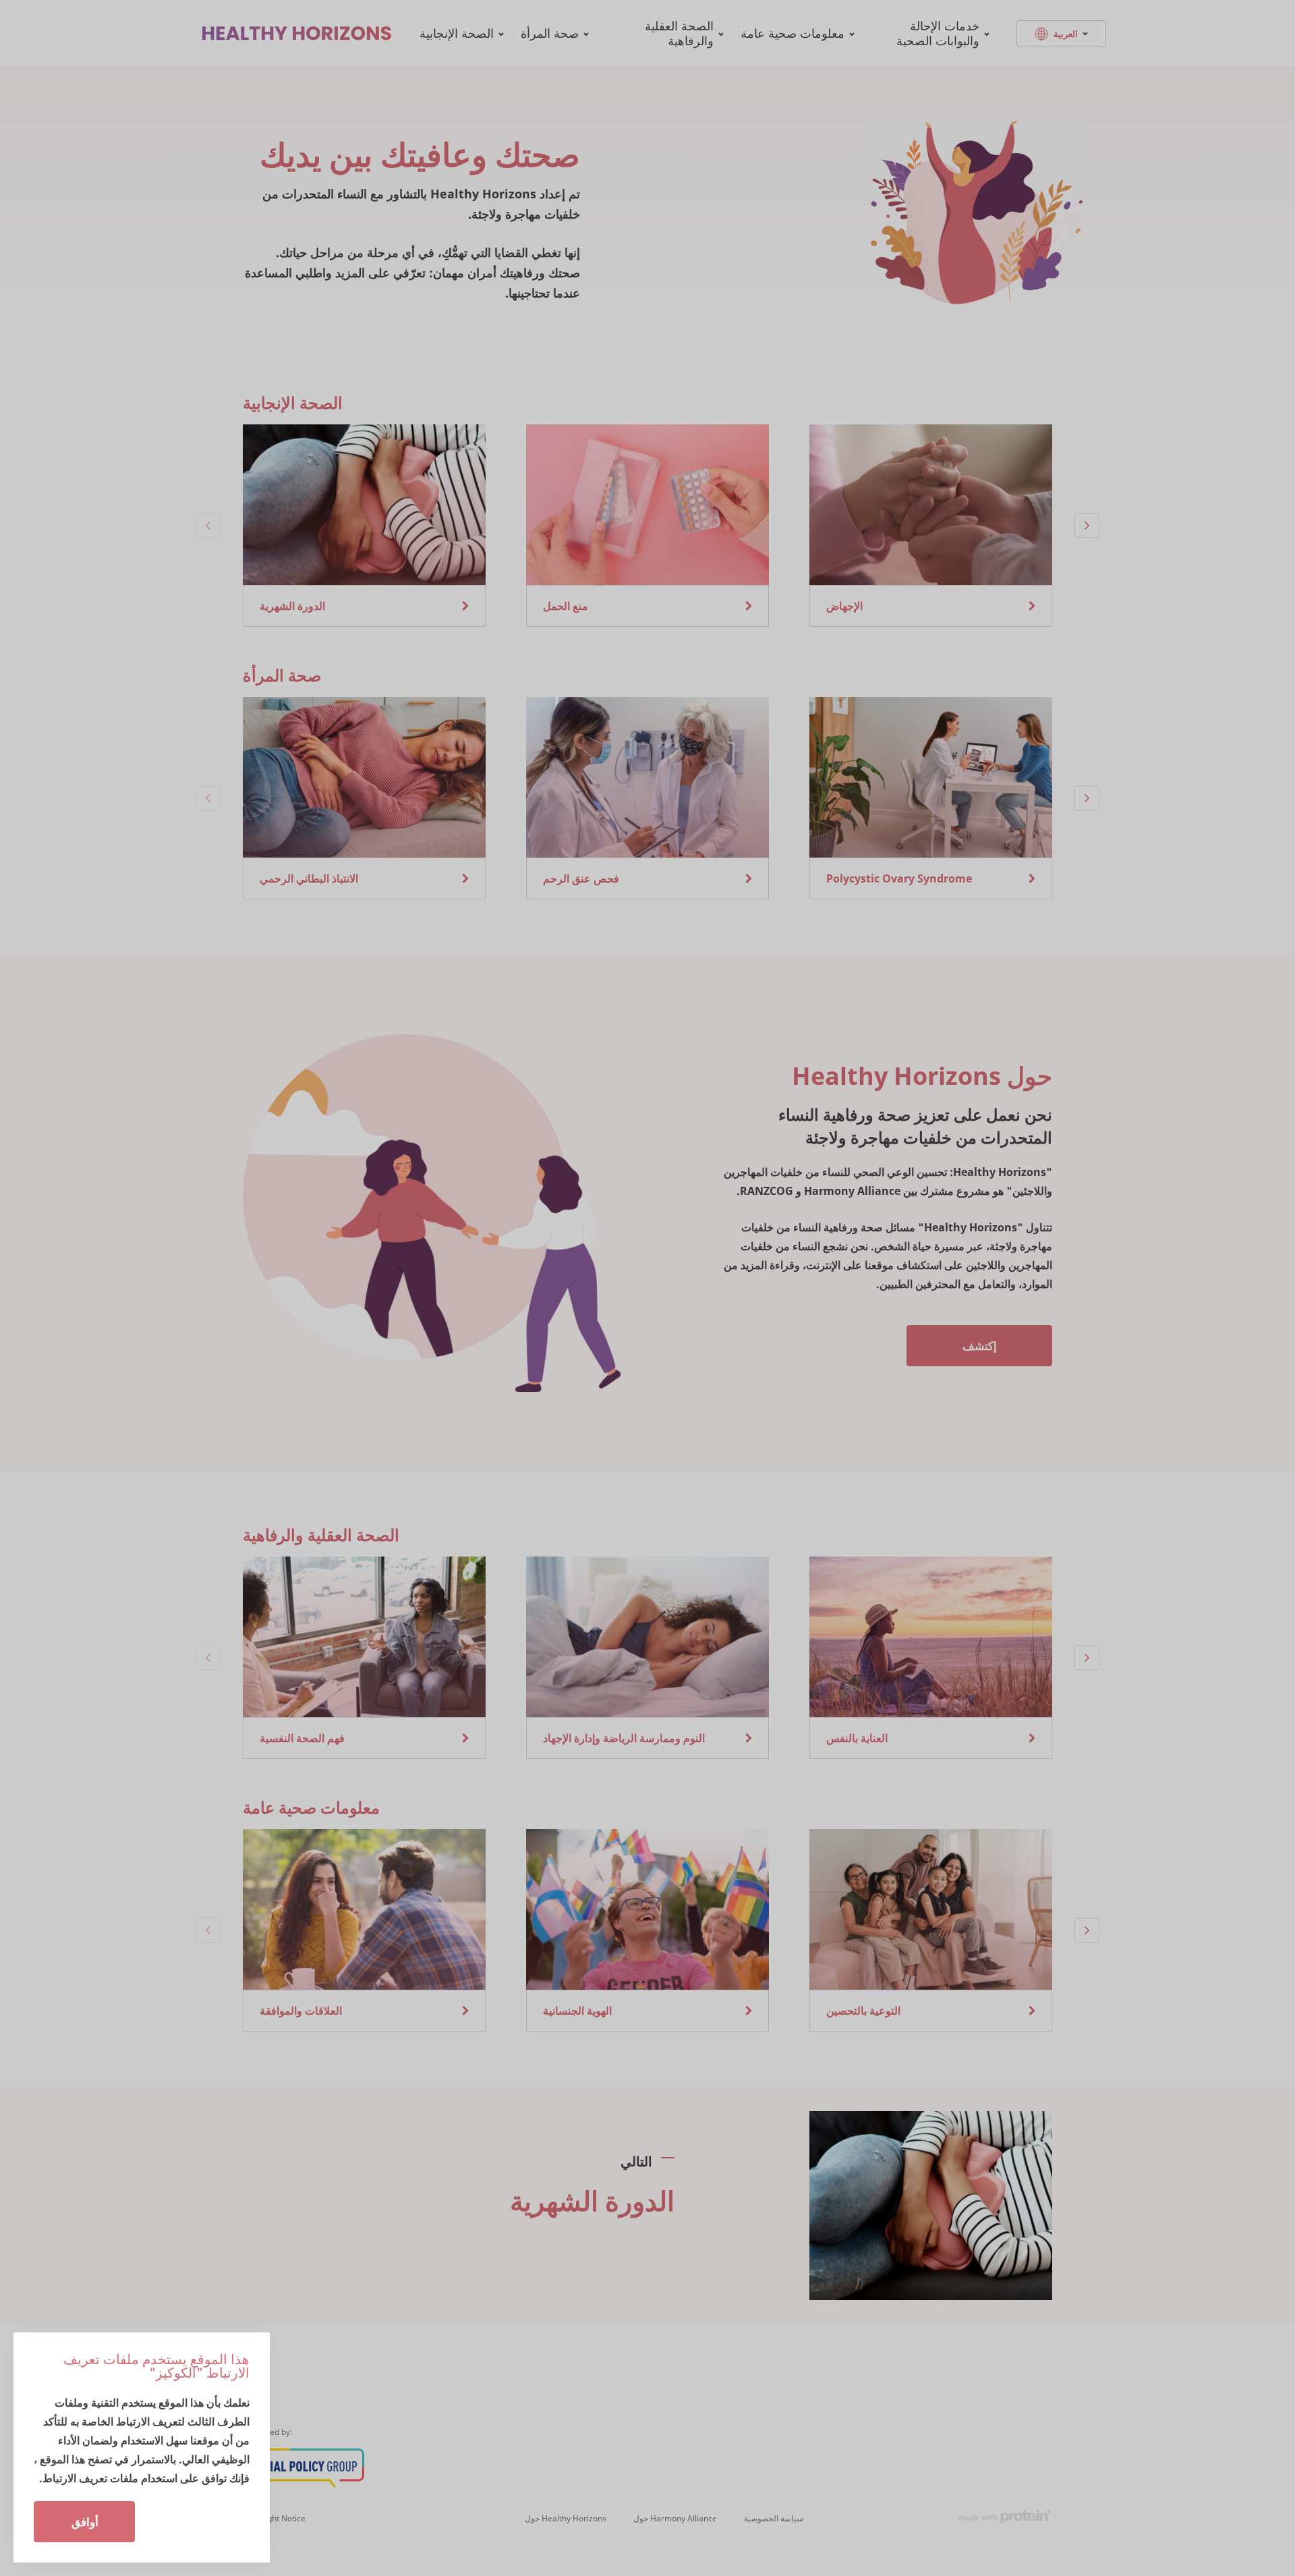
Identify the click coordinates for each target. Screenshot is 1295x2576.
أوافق (85, 2522)
